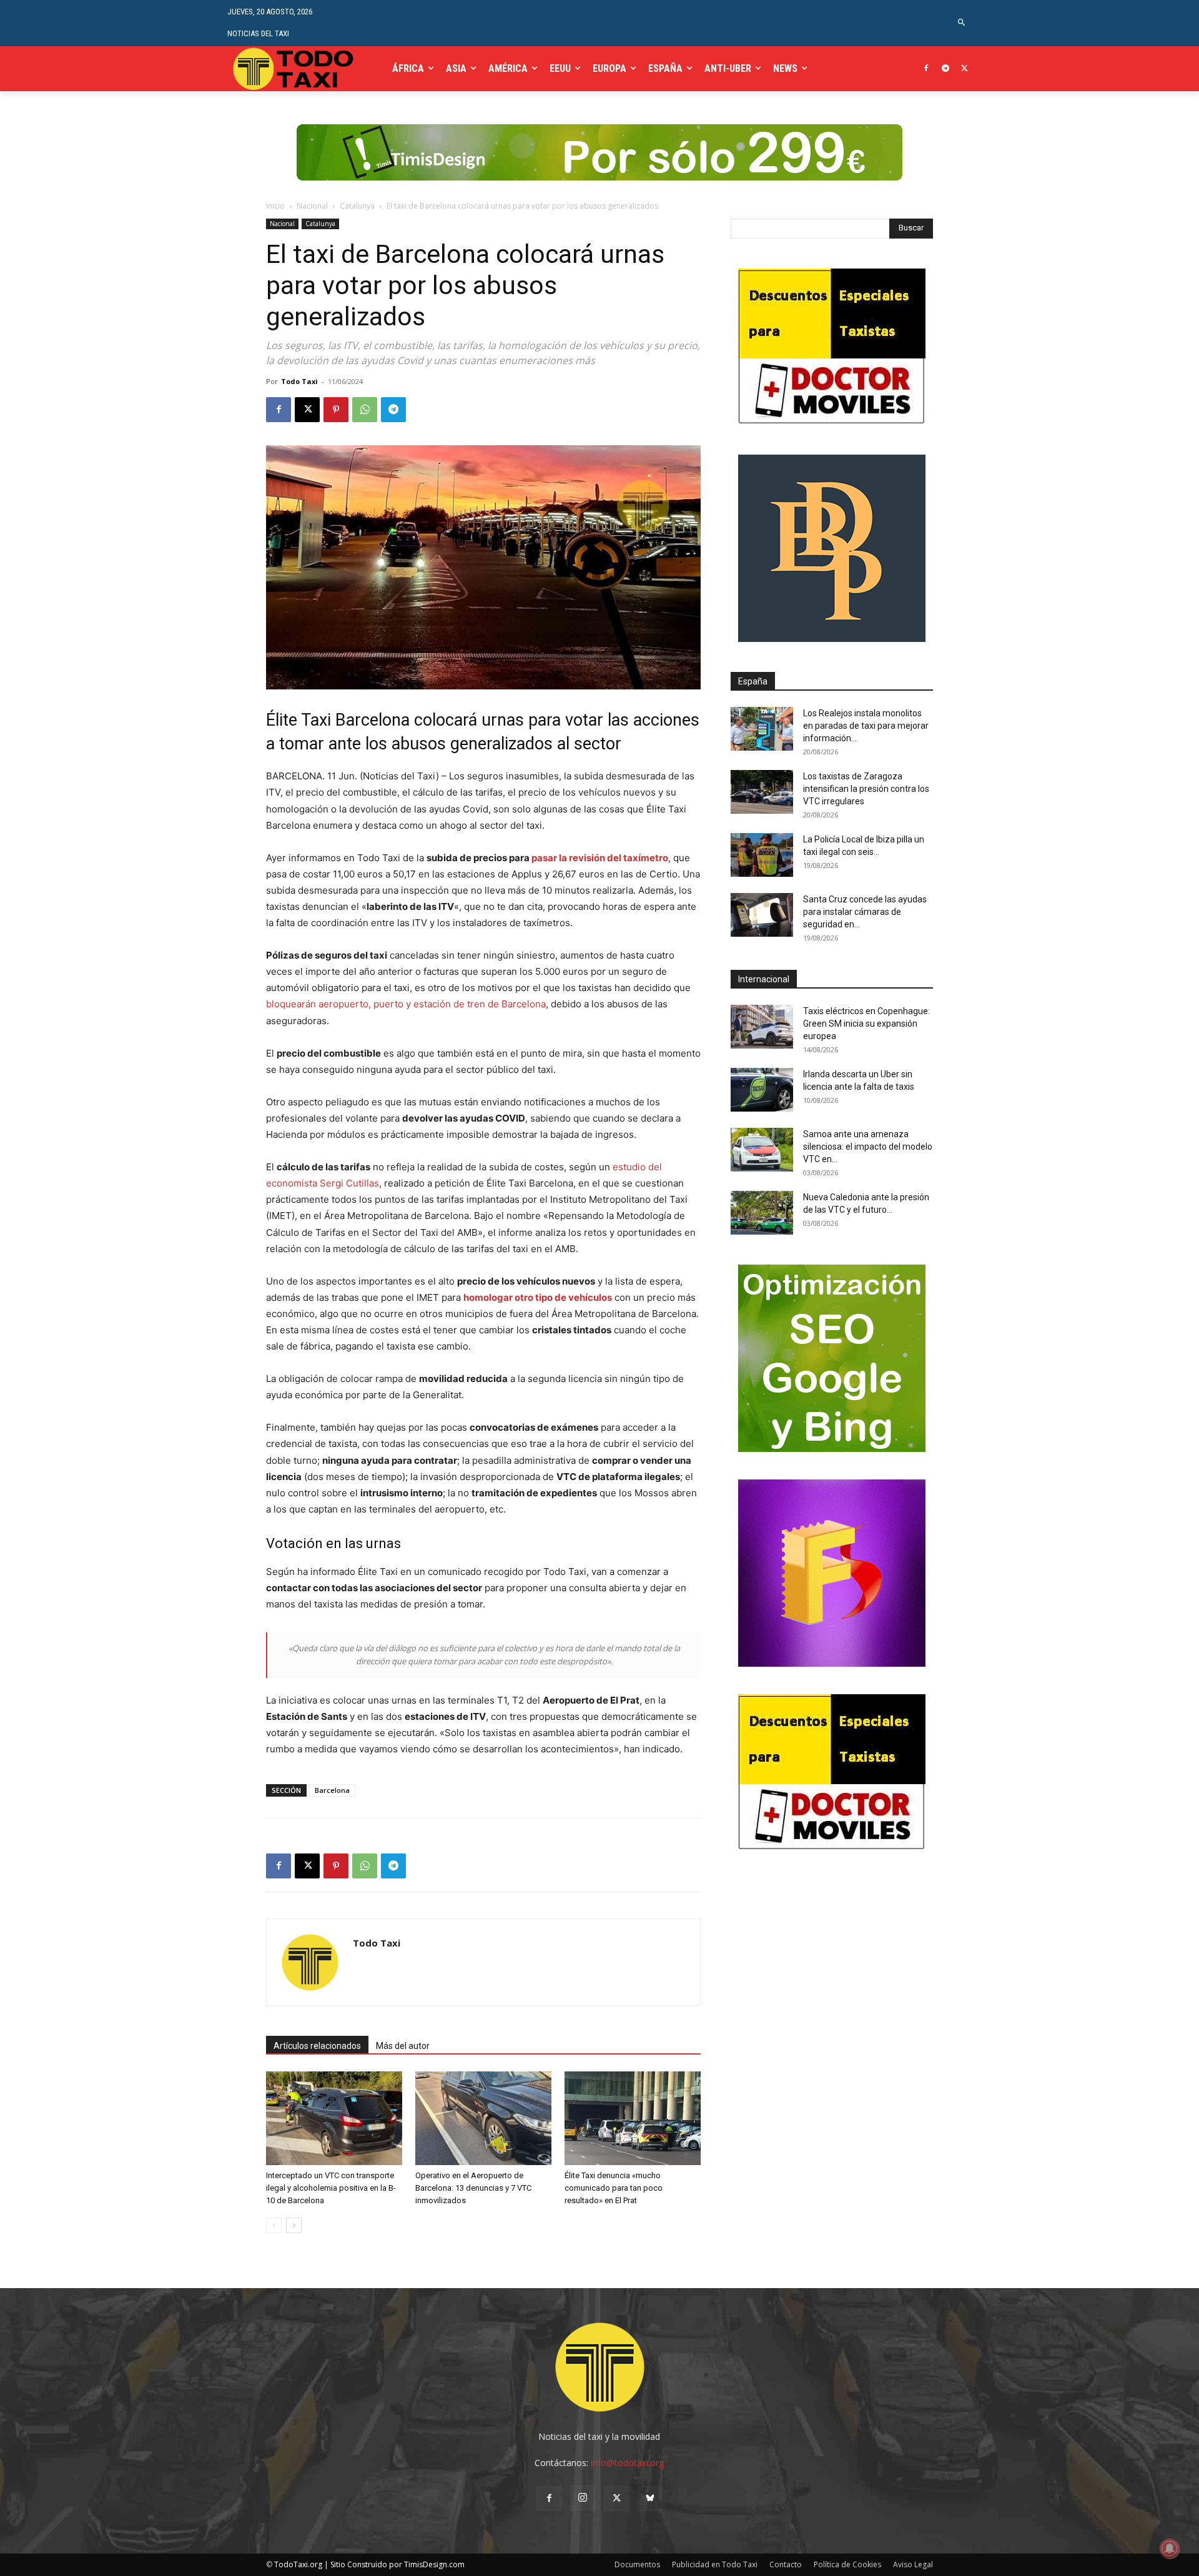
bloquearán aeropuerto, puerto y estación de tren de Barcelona (406, 1004)
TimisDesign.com (434, 2564)
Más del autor (403, 2046)
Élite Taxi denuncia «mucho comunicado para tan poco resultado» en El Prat (614, 2188)
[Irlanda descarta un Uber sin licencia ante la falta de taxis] (762, 1090)
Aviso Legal (913, 2564)
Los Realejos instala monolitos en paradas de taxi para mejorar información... (866, 726)
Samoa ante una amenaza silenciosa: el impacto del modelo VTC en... (868, 1147)
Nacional (312, 206)
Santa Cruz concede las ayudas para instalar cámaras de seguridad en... (865, 912)
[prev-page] (274, 2225)
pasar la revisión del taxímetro (600, 858)
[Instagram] (583, 2498)
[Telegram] (945, 69)
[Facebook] (926, 69)
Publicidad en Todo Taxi (715, 2564)
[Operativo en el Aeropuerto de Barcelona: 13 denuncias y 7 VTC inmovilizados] (483, 2118)
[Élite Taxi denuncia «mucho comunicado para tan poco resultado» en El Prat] (633, 2118)
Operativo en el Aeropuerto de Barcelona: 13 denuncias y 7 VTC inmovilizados (473, 2188)
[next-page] (294, 2225)
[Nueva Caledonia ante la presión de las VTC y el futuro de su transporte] (762, 1213)
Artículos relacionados (317, 2046)
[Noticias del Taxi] (294, 69)
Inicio (275, 206)
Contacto (786, 2564)
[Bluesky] (650, 2499)
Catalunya (357, 206)
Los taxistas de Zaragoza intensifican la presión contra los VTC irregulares (866, 789)
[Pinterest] (336, 410)
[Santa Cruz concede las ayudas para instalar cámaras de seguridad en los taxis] (762, 915)
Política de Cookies (847, 2564)
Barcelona (332, 1790)
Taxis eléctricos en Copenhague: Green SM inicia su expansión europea (866, 1024)
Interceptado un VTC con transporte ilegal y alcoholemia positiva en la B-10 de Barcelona (331, 2188)
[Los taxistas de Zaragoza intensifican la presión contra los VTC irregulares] (762, 792)
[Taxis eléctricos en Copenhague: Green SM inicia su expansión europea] (762, 1027)
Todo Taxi (299, 381)
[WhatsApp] (365, 410)
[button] (962, 23)
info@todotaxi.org (627, 2463)
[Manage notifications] (1170, 2549)
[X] (965, 69)
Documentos (637, 2564)
